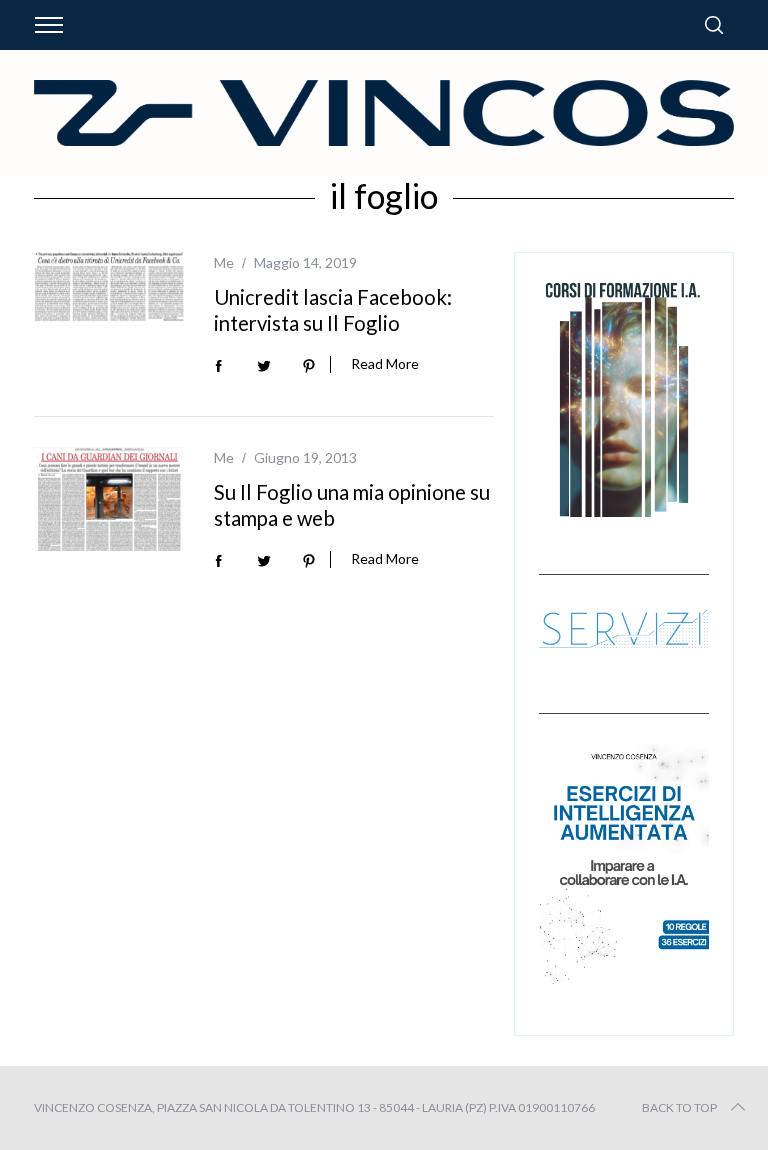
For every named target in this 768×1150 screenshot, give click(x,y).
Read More (385, 364)
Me (224, 262)
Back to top (679, 1107)
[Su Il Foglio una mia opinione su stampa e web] (109, 499)
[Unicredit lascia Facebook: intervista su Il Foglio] (109, 287)
